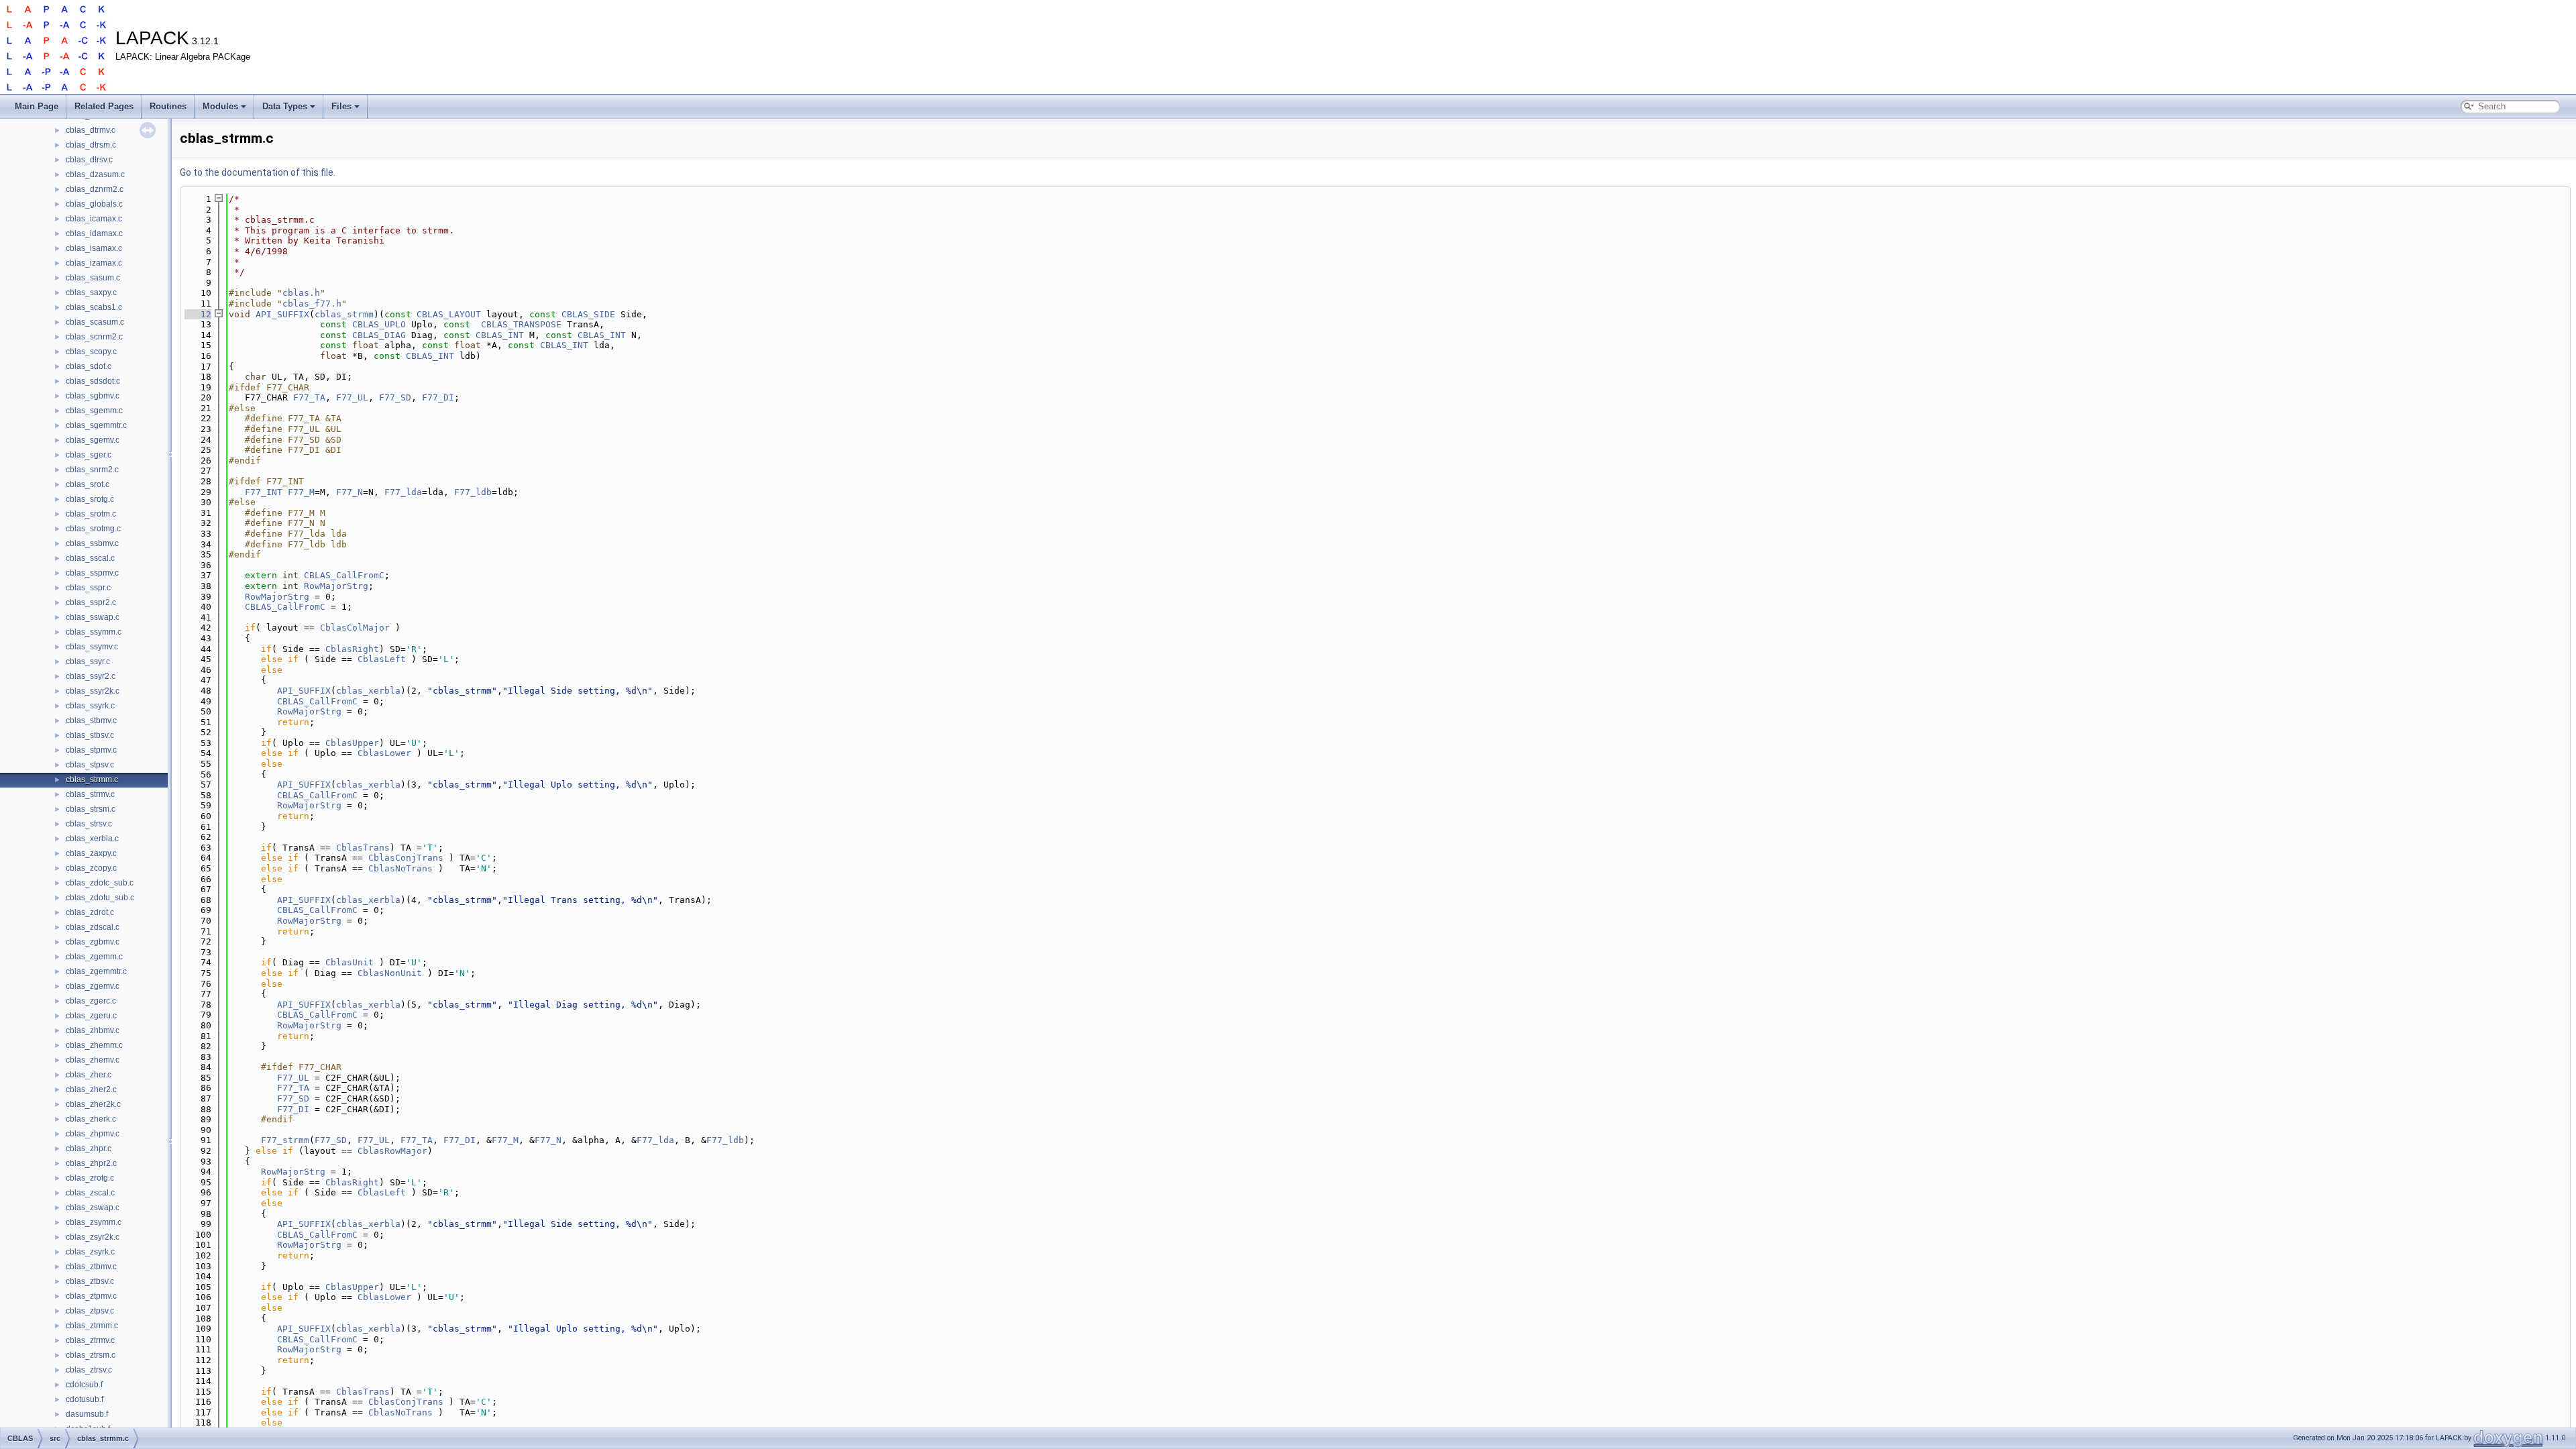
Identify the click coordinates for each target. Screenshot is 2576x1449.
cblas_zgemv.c (93, 986)
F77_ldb (473, 492)
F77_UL (352, 397)
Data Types (285, 106)
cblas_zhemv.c (93, 1060)
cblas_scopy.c (91, 352)
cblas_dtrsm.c (91, 145)
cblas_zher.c (89, 1075)
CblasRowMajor (392, 1151)
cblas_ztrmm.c (92, 1326)
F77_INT (264, 492)
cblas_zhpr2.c (91, 1163)
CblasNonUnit (390, 973)
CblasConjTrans (406, 858)
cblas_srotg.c (90, 499)
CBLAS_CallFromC (344, 575)
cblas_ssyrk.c (90, 706)
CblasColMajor (355, 628)
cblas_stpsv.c (90, 765)
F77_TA (309, 397)
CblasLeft (382, 659)
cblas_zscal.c (90, 1193)
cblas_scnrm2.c (94, 337)
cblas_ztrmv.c (90, 1340)
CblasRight (352, 649)
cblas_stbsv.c (90, 735)
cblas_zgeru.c (91, 1016)
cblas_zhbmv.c (93, 1030)
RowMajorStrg (336, 586)
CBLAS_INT (500, 335)
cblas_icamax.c (94, 219)
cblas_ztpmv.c (91, 1296)
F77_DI (438, 397)
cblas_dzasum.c (95, 174)
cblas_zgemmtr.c (96, 971)
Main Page (37, 106)
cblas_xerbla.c (92, 839)
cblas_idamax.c (94, 233)
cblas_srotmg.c (93, 529)
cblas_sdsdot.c (93, 381)
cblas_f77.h (312, 304)
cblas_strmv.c (90, 794)
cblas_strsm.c (91, 809)
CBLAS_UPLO (379, 324)
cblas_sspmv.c (92, 573)
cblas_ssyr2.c (91, 676)
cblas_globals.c (94, 204)
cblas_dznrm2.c (95, 189)
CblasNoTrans (400, 868)
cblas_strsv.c (89, 824)
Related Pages (104, 106)
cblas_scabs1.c (94, 307)
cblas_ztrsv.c (89, 1370)
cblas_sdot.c (89, 366)
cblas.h (301, 293)
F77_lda (403, 492)
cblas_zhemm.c (94, 1045)
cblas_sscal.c (90, 558)
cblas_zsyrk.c (90, 1252)
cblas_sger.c (89, 455)
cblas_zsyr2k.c (93, 1237)
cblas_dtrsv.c (89, 160)
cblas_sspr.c (88, 588)
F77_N (350, 492)
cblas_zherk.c (91, 1119)
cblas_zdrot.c (90, 912)
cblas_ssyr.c (88, 661)
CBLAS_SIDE (588, 314)
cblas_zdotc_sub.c (100, 883)
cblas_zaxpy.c (91, 853)
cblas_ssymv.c (92, 647)
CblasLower (384, 753)
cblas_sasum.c (93, 278)
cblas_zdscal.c (93, 927)
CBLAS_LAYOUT (449, 314)
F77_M (301, 492)
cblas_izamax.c (94, 263)
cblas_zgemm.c (94, 957)
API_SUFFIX (282, 314)
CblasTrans (363, 848)
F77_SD (395, 397)
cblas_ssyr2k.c (93, 691)
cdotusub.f (85, 1399)
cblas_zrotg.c (90, 1178)
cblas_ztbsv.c (90, 1281)
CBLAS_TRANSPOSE (521, 324)
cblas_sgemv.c (93, 440)
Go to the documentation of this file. (258, 172)
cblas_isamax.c (94, 248)
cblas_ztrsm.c (91, 1355)
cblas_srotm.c (91, 514)
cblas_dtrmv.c (91, 130)
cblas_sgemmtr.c (96, 425)
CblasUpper (352, 743)
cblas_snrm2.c (92, 470)
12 (198, 314)
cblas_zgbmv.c (93, 942)
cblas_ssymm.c (94, 632)
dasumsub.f (87, 1414)
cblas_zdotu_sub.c (100, 898)
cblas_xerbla (368, 691)
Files (341, 106)
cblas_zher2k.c (93, 1104)
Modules (220, 106)
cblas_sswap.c (93, 617)
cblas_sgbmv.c (93, 396)
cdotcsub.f (84, 1385)
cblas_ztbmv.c (91, 1267)
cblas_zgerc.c (91, 1001)
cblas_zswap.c (93, 1207)
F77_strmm (285, 1140)
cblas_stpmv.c (91, 750)
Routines (168, 106)
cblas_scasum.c (95, 322)
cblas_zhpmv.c (93, 1134)
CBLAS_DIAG (379, 335)
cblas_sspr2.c (91, 602)
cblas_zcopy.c (91, 868)
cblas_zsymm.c (94, 1222)
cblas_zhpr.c (89, 1148)
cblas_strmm (344, 314)
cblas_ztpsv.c (90, 1311)
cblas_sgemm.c (94, 411)
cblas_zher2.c (91, 1089)
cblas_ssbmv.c (92, 543)
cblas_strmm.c (92, 780)
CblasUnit (350, 962)
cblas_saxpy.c (91, 292)
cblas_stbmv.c (91, 720)
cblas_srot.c (88, 484)
